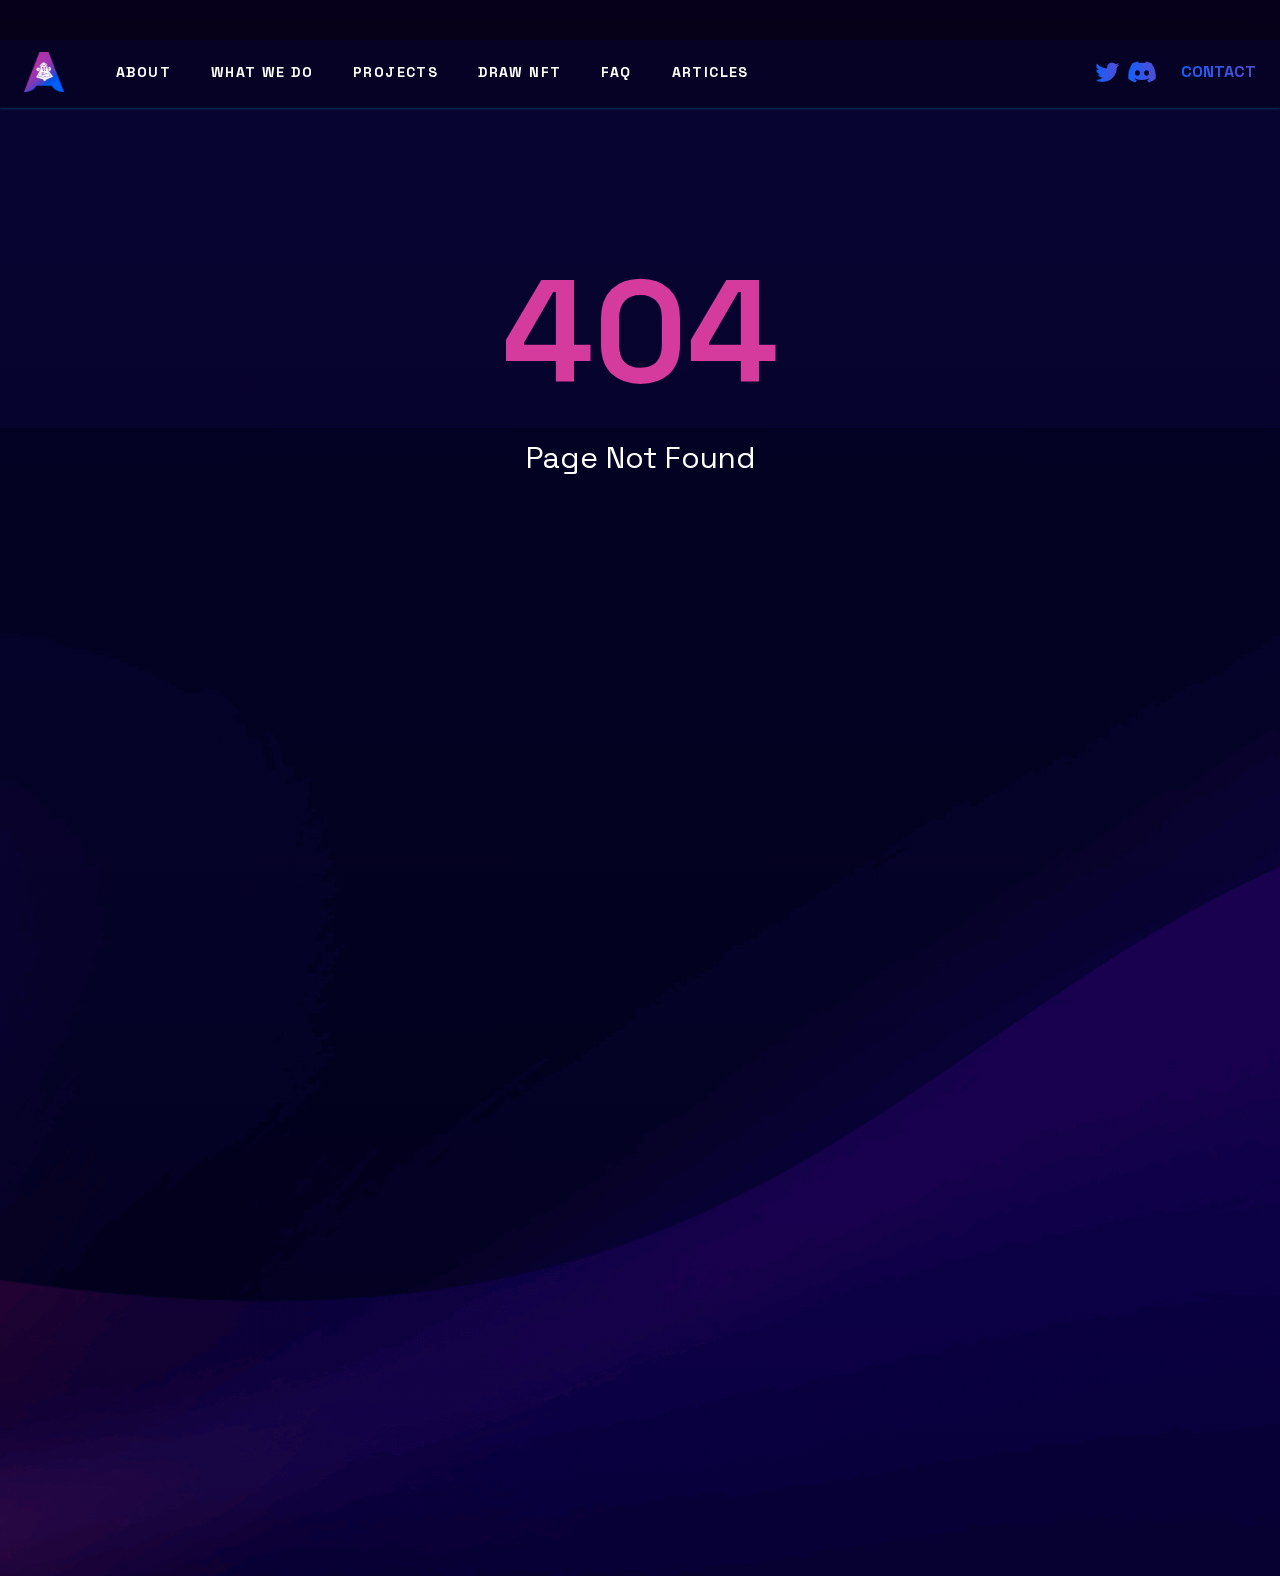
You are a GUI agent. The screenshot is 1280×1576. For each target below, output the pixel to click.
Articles (710, 72)
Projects (395, 72)
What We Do (262, 72)
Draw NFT (519, 72)
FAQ (616, 72)
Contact (1218, 71)
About (143, 72)
